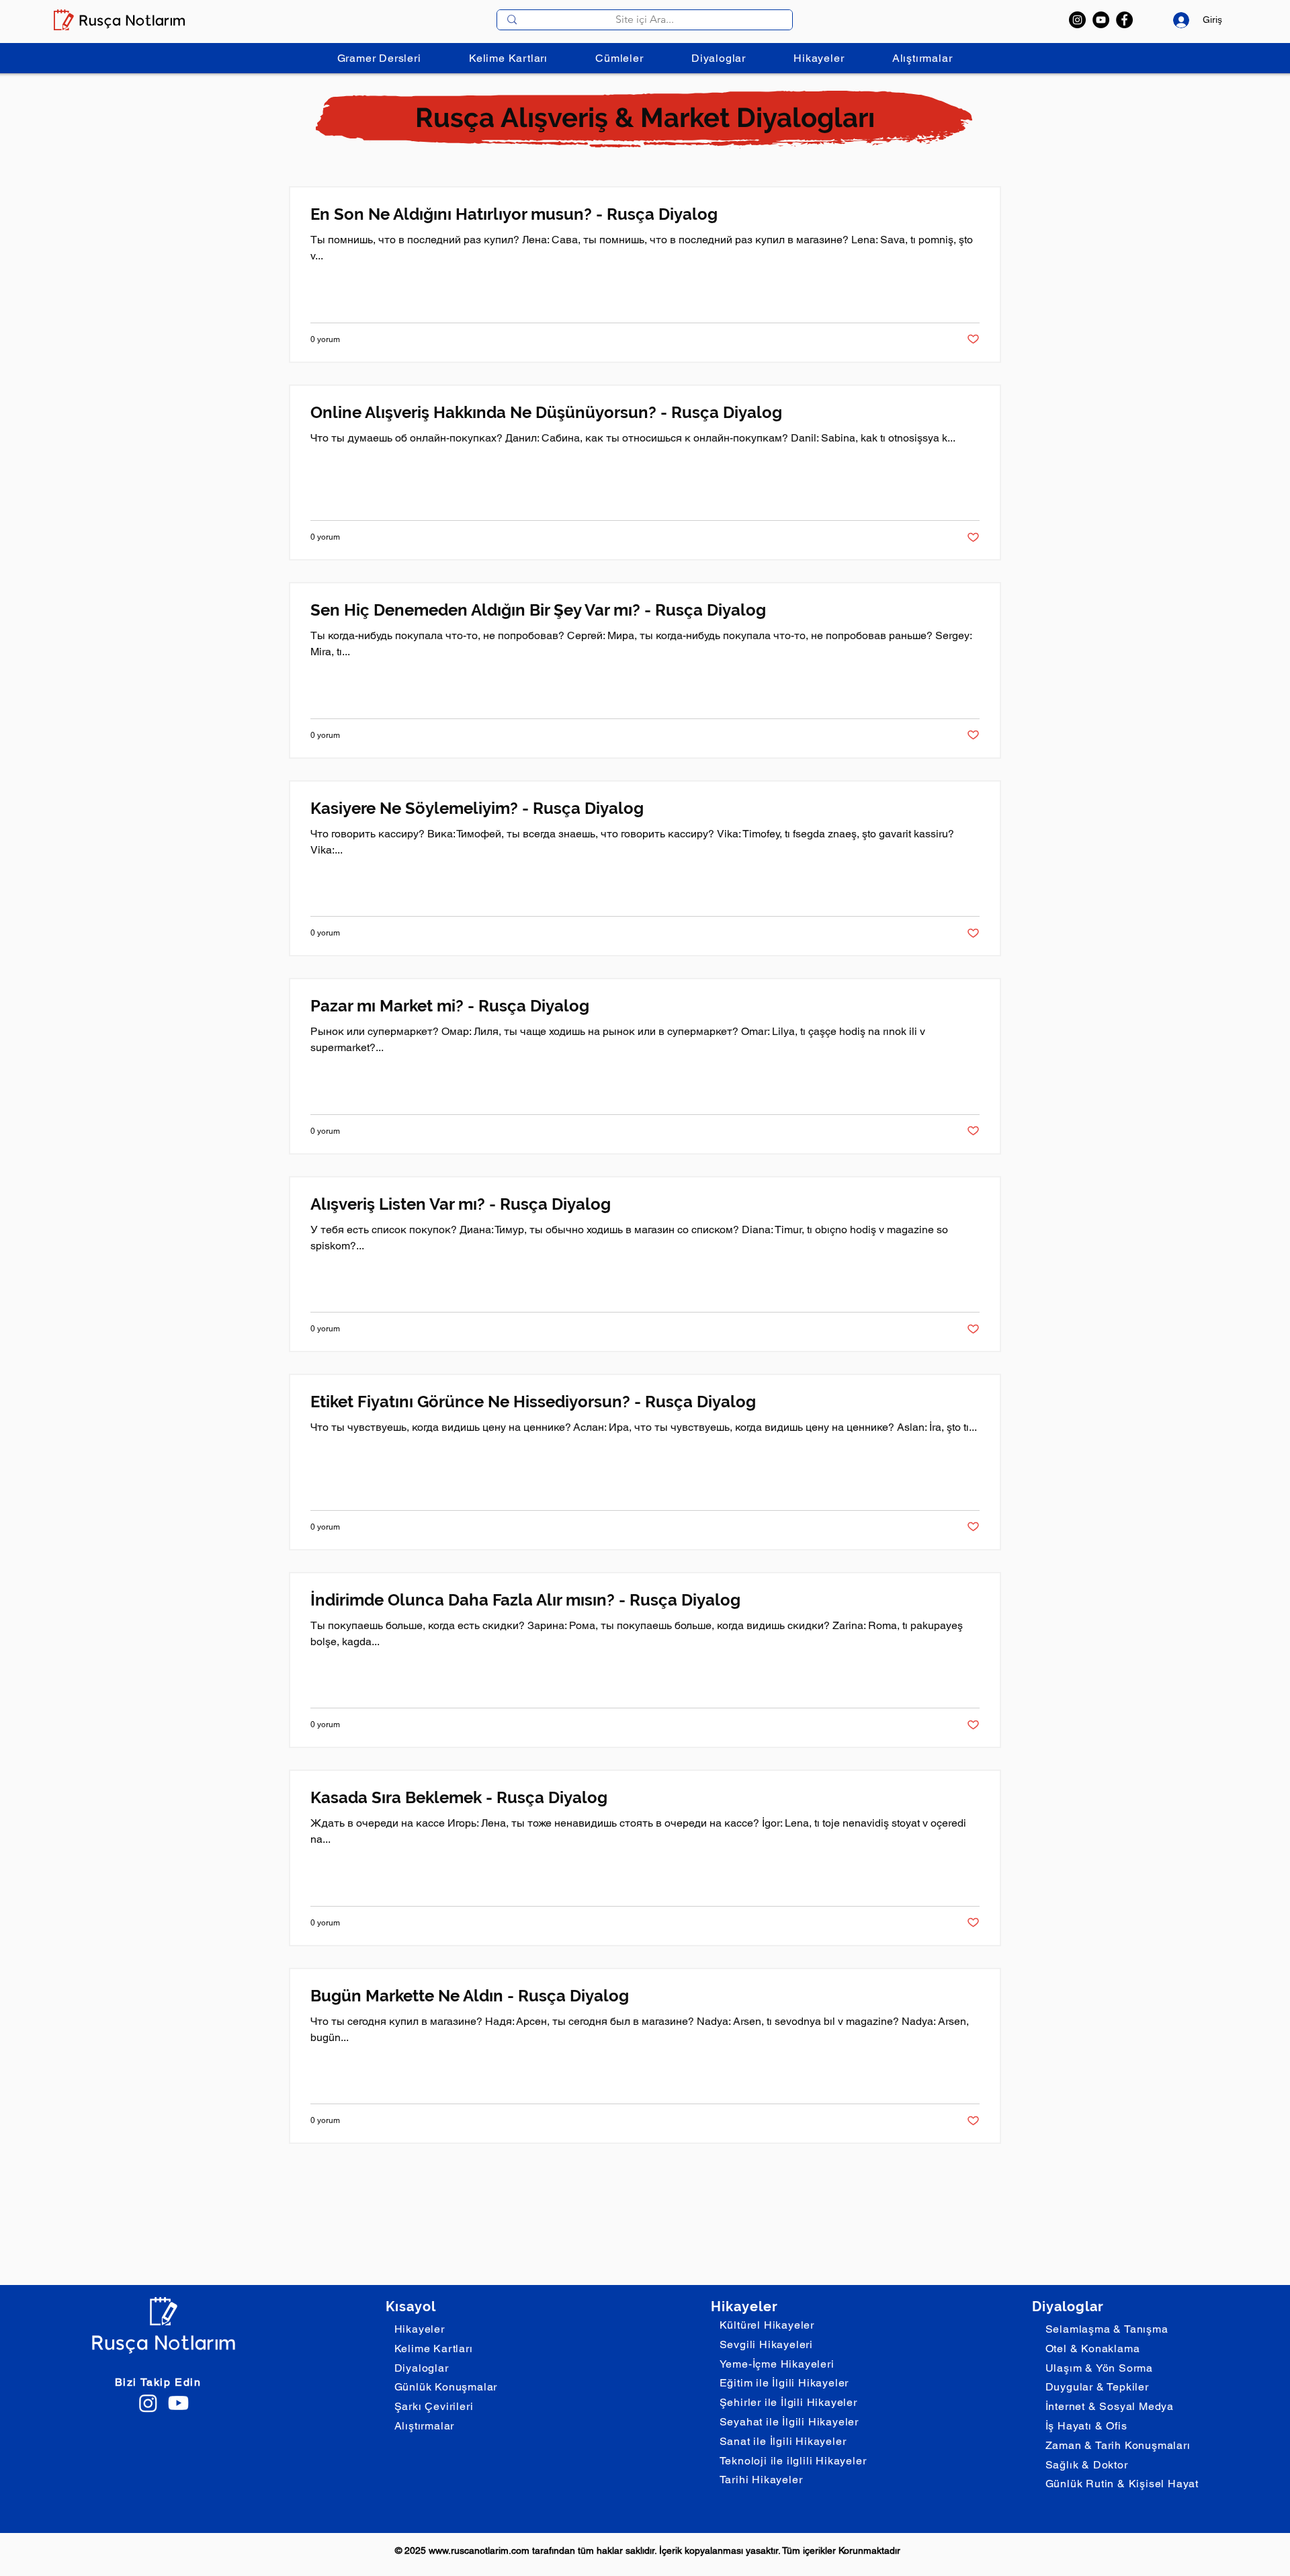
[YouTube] (1101, 20)
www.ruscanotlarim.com (479, 2550)
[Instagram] (1077, 20)
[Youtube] (178, 2403)
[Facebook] (1124, 20)
